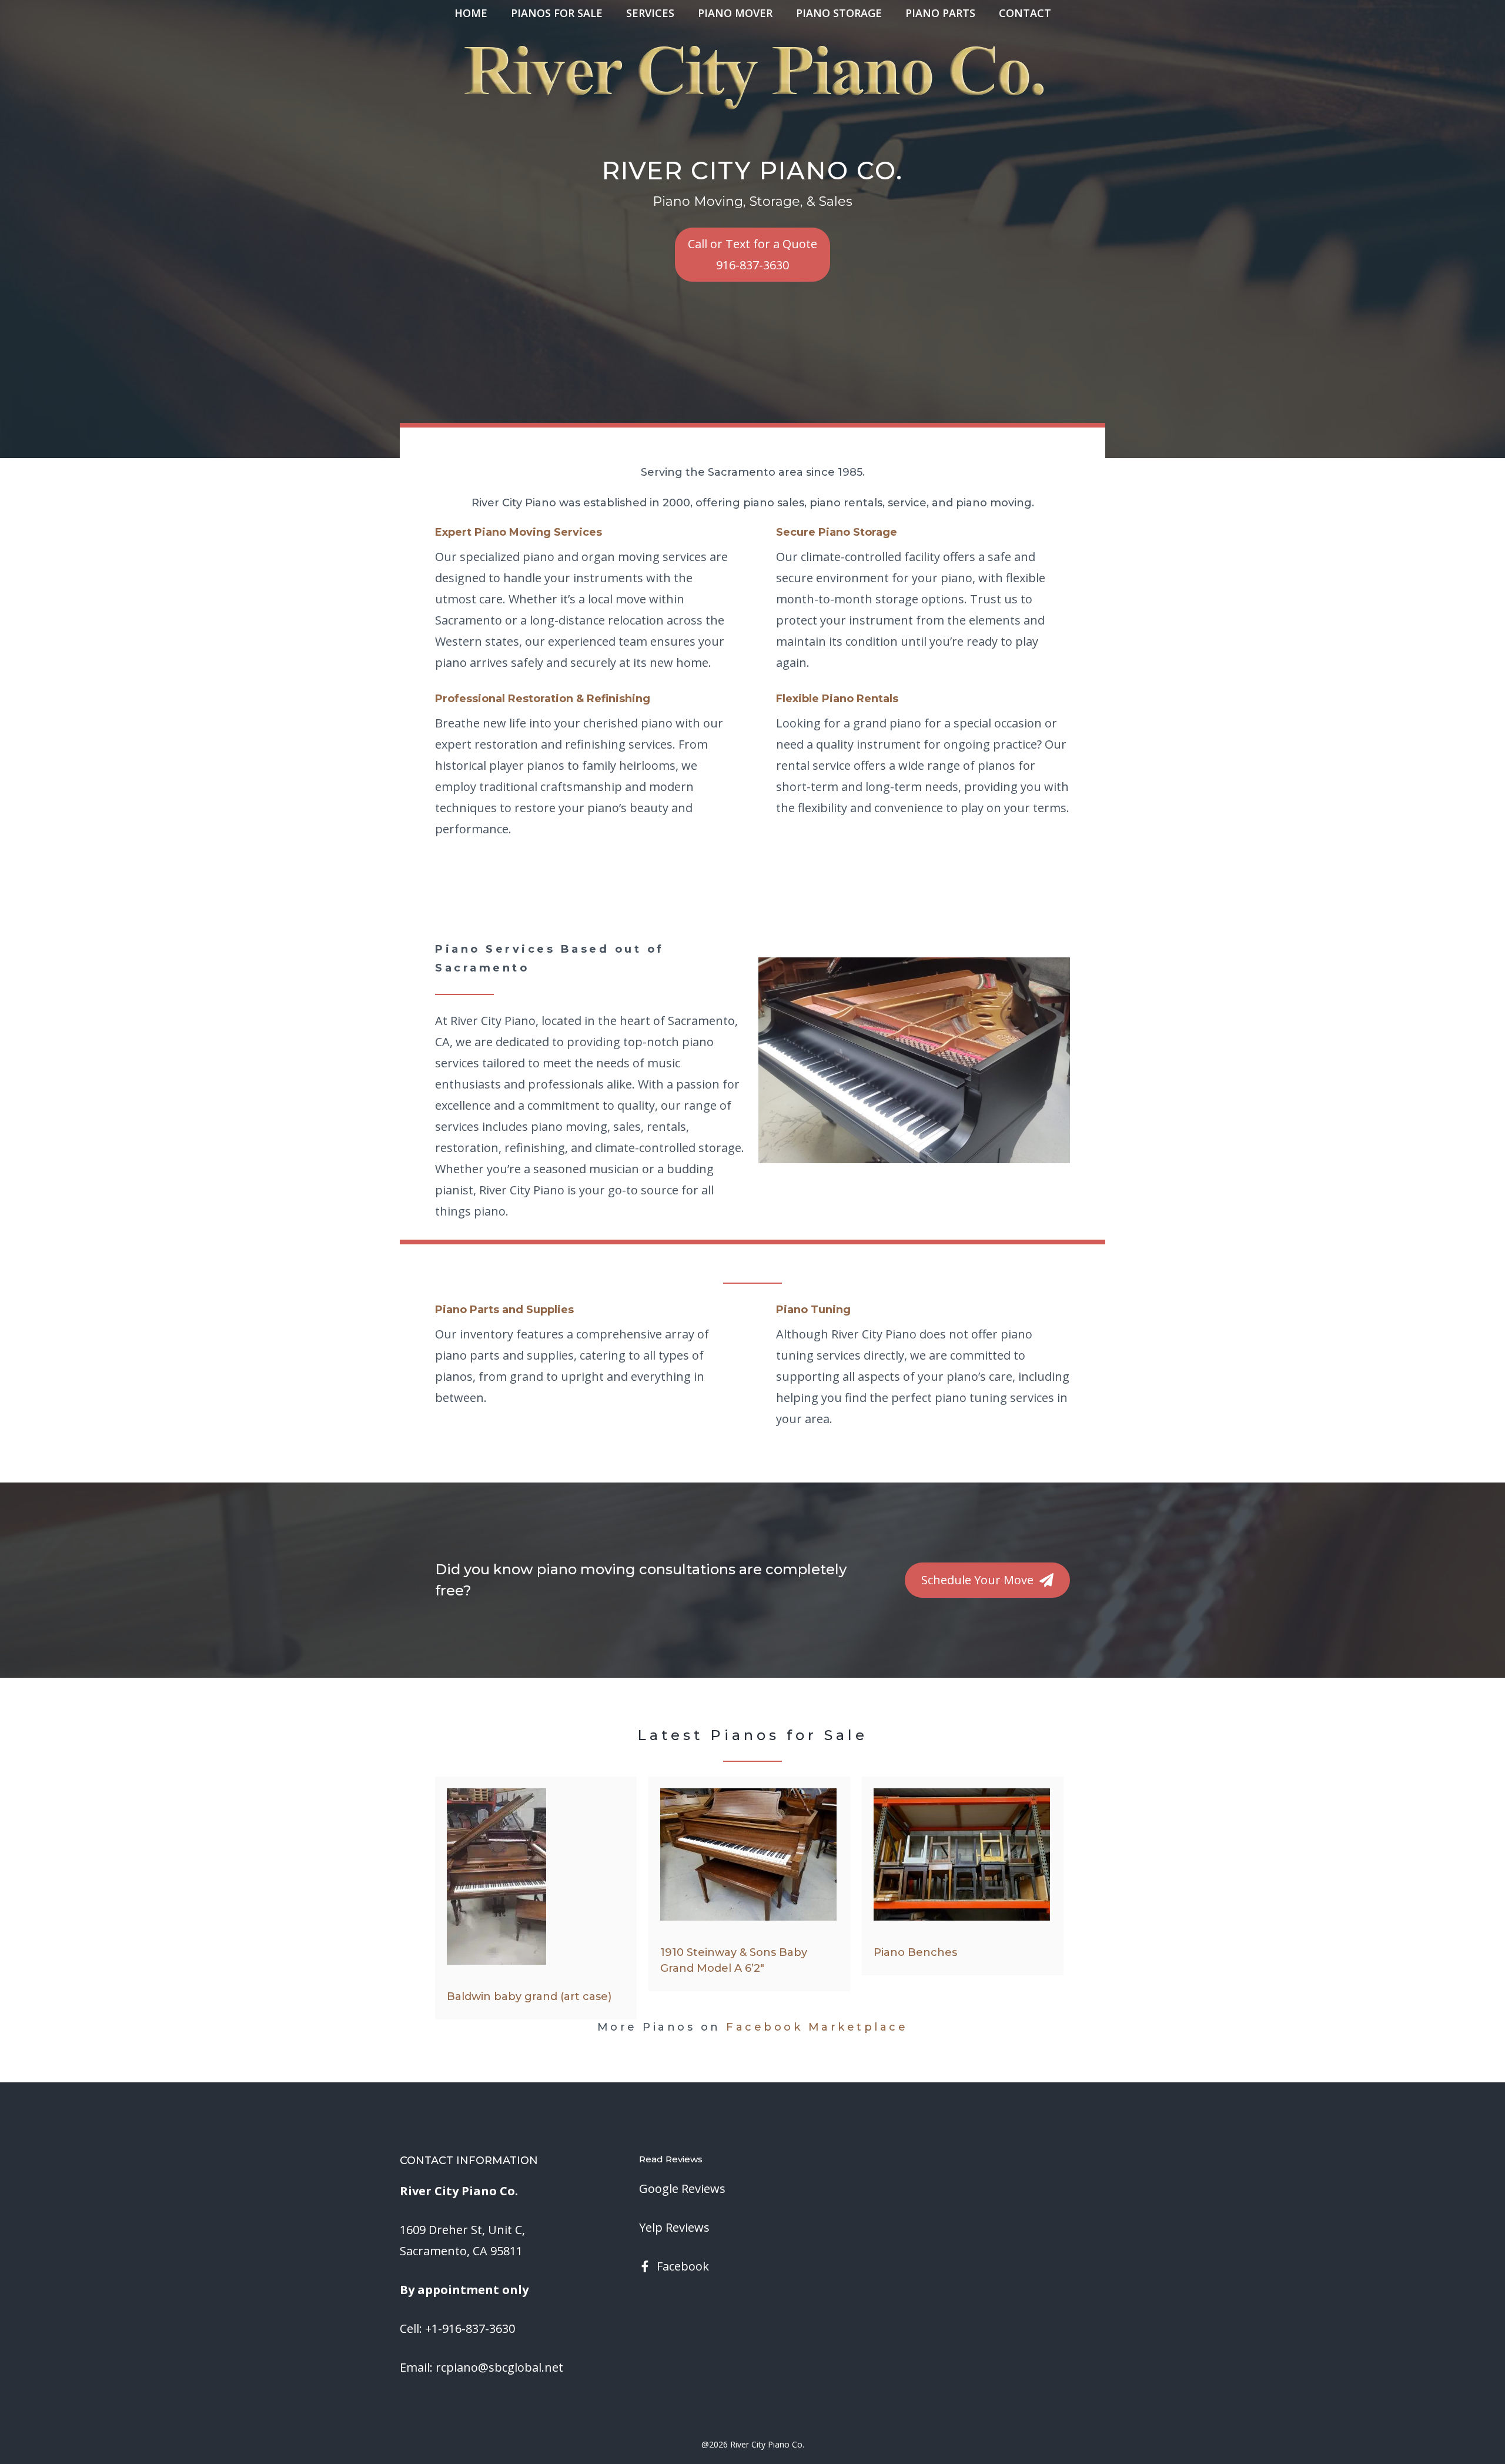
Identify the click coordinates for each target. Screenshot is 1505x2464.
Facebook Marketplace (817, 2027)
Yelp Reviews (674, 2227)
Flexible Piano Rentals (837, 699)
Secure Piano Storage (837, 532)
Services (650, 13)
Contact (1025, 13)
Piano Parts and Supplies (504, 1310)
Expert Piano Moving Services (519, 532)
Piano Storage (839, 13)
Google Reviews (682, 2188)
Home (471, 13)
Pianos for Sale (557, 13)
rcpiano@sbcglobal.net (499, 2367)
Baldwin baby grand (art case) (529, 1996)
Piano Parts (940, 13)
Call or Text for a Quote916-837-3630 (752, 254)
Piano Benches (915, 1952)
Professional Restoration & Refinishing (543, 699)
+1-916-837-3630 (470, 2328)
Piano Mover (735, 13)
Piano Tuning (813, 1310)
